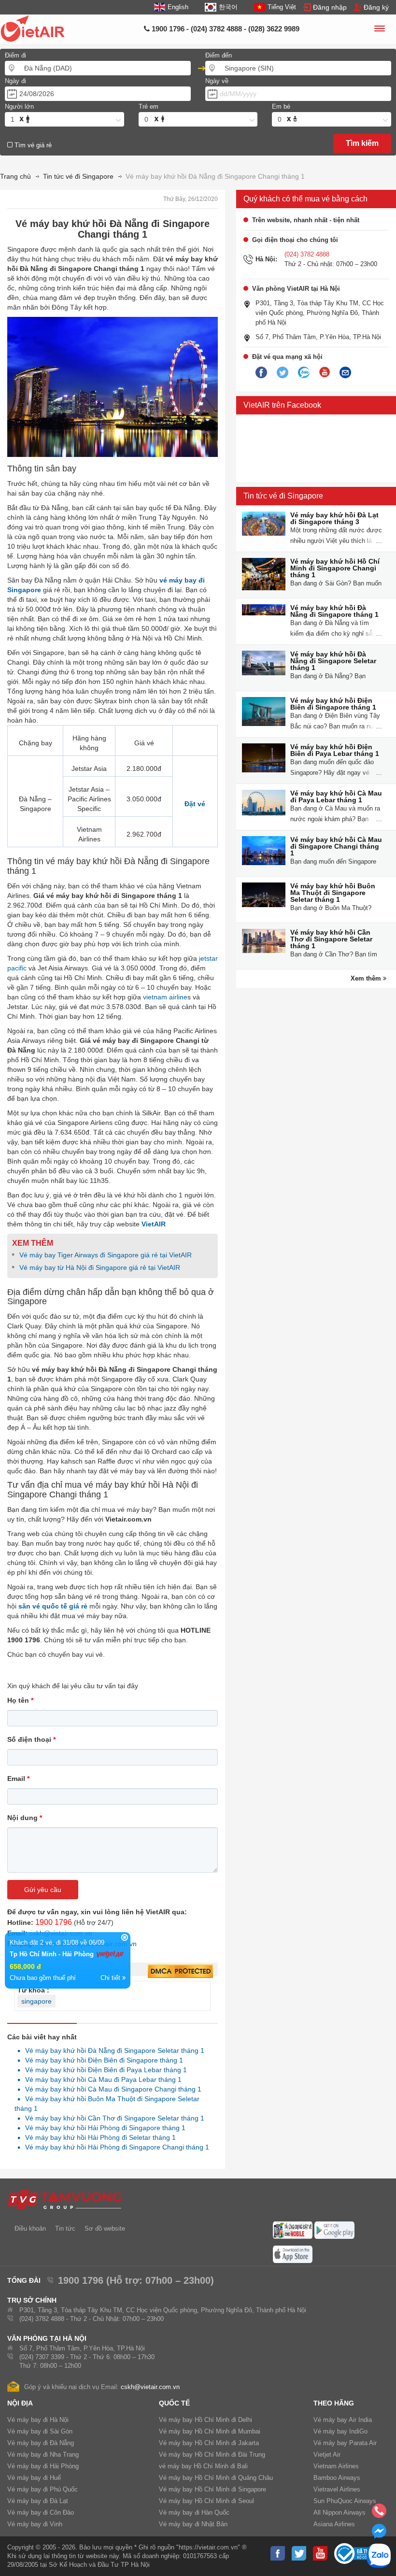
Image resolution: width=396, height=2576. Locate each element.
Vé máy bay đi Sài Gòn (40, 2431)
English (178, 7)
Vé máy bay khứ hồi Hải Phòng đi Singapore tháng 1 (103, 2128)
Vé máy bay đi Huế (34, 2478)
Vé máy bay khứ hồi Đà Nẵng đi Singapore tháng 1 (334, 611)
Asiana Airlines (334, 2524)
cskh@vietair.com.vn (150, 2387)
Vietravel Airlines (337, 2489)
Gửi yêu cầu (43, 1890)
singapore (36, 2001)
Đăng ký (376, 7)
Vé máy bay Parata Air (345, 2443)
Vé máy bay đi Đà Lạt (38, 2501)
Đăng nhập (330, 7)
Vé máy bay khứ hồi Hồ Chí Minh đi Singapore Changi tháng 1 (335, 568)
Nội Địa (20, 2403)
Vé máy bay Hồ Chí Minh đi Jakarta (209, 2443)
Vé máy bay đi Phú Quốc (42, 2489)
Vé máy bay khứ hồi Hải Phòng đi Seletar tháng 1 (98, 2137)
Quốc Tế (174, 2403)
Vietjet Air (327, 2455)
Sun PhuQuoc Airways (345, 2501)
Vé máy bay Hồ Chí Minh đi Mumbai (210, 2431)
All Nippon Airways (339, 2512)
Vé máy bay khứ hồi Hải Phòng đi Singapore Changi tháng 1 (114, 2147)
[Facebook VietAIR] (261, 373)
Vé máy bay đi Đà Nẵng (41, 2443)
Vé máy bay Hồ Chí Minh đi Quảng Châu (216, 2478)
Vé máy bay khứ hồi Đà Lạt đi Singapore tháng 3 (334, 518)
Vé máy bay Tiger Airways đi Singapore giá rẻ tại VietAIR (106, 1255)
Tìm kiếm (362, 143)
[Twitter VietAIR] (283, 373)
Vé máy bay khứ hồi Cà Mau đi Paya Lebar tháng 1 (101, 2079)
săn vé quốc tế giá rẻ (53, 1606)
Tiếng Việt (282, 7)
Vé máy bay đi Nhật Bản (193, 2524)
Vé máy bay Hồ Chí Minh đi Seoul (206, 2501)
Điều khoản (30, 2228)
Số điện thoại (31, 1739)
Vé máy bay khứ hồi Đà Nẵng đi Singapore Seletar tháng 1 (112, 2050)
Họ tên (20, 1700)
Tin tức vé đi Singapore (283, 496)
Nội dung (25, 1818)
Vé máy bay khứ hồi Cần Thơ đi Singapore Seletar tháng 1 (112, 2118)
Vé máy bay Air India (343, 2420)
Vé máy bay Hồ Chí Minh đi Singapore (212, 2489)
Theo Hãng (334, 2403)
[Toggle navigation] (379, 30)
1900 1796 (54, 1922)
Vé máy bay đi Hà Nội (38, 2420)
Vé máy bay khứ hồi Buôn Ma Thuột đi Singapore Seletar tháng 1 (333, 893)
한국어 (228, 7)
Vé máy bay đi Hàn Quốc (194, 2512)
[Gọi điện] (379, 2514)
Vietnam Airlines (336, 2466)
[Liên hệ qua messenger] (379, 2534)
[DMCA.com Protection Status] (180, 1972)
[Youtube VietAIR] (325, 372)
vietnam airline (165, 997)
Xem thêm (367, 978)
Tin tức (65, 2228)
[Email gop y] (345, 373)
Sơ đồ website (105, 2228)
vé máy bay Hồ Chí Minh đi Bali (203, 2466)
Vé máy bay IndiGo (340, 2431)
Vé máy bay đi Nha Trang (43, 2455)
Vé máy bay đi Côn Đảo (41, 2512)
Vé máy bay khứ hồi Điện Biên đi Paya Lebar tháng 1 (103, 2070)
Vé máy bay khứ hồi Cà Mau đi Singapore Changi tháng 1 (111, 2089)
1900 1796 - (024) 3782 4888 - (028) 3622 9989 (225, 29)
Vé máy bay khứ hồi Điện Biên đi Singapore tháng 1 (101, 2060)
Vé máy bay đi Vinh (35, 2524)
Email (18, 1779)
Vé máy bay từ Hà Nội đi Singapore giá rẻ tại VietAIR (100, 1267)
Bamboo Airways (337, 2478)
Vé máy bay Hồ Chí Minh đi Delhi (205, 2420)
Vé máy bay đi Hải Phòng (43, 2466)
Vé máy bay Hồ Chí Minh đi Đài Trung (212, 2455)
